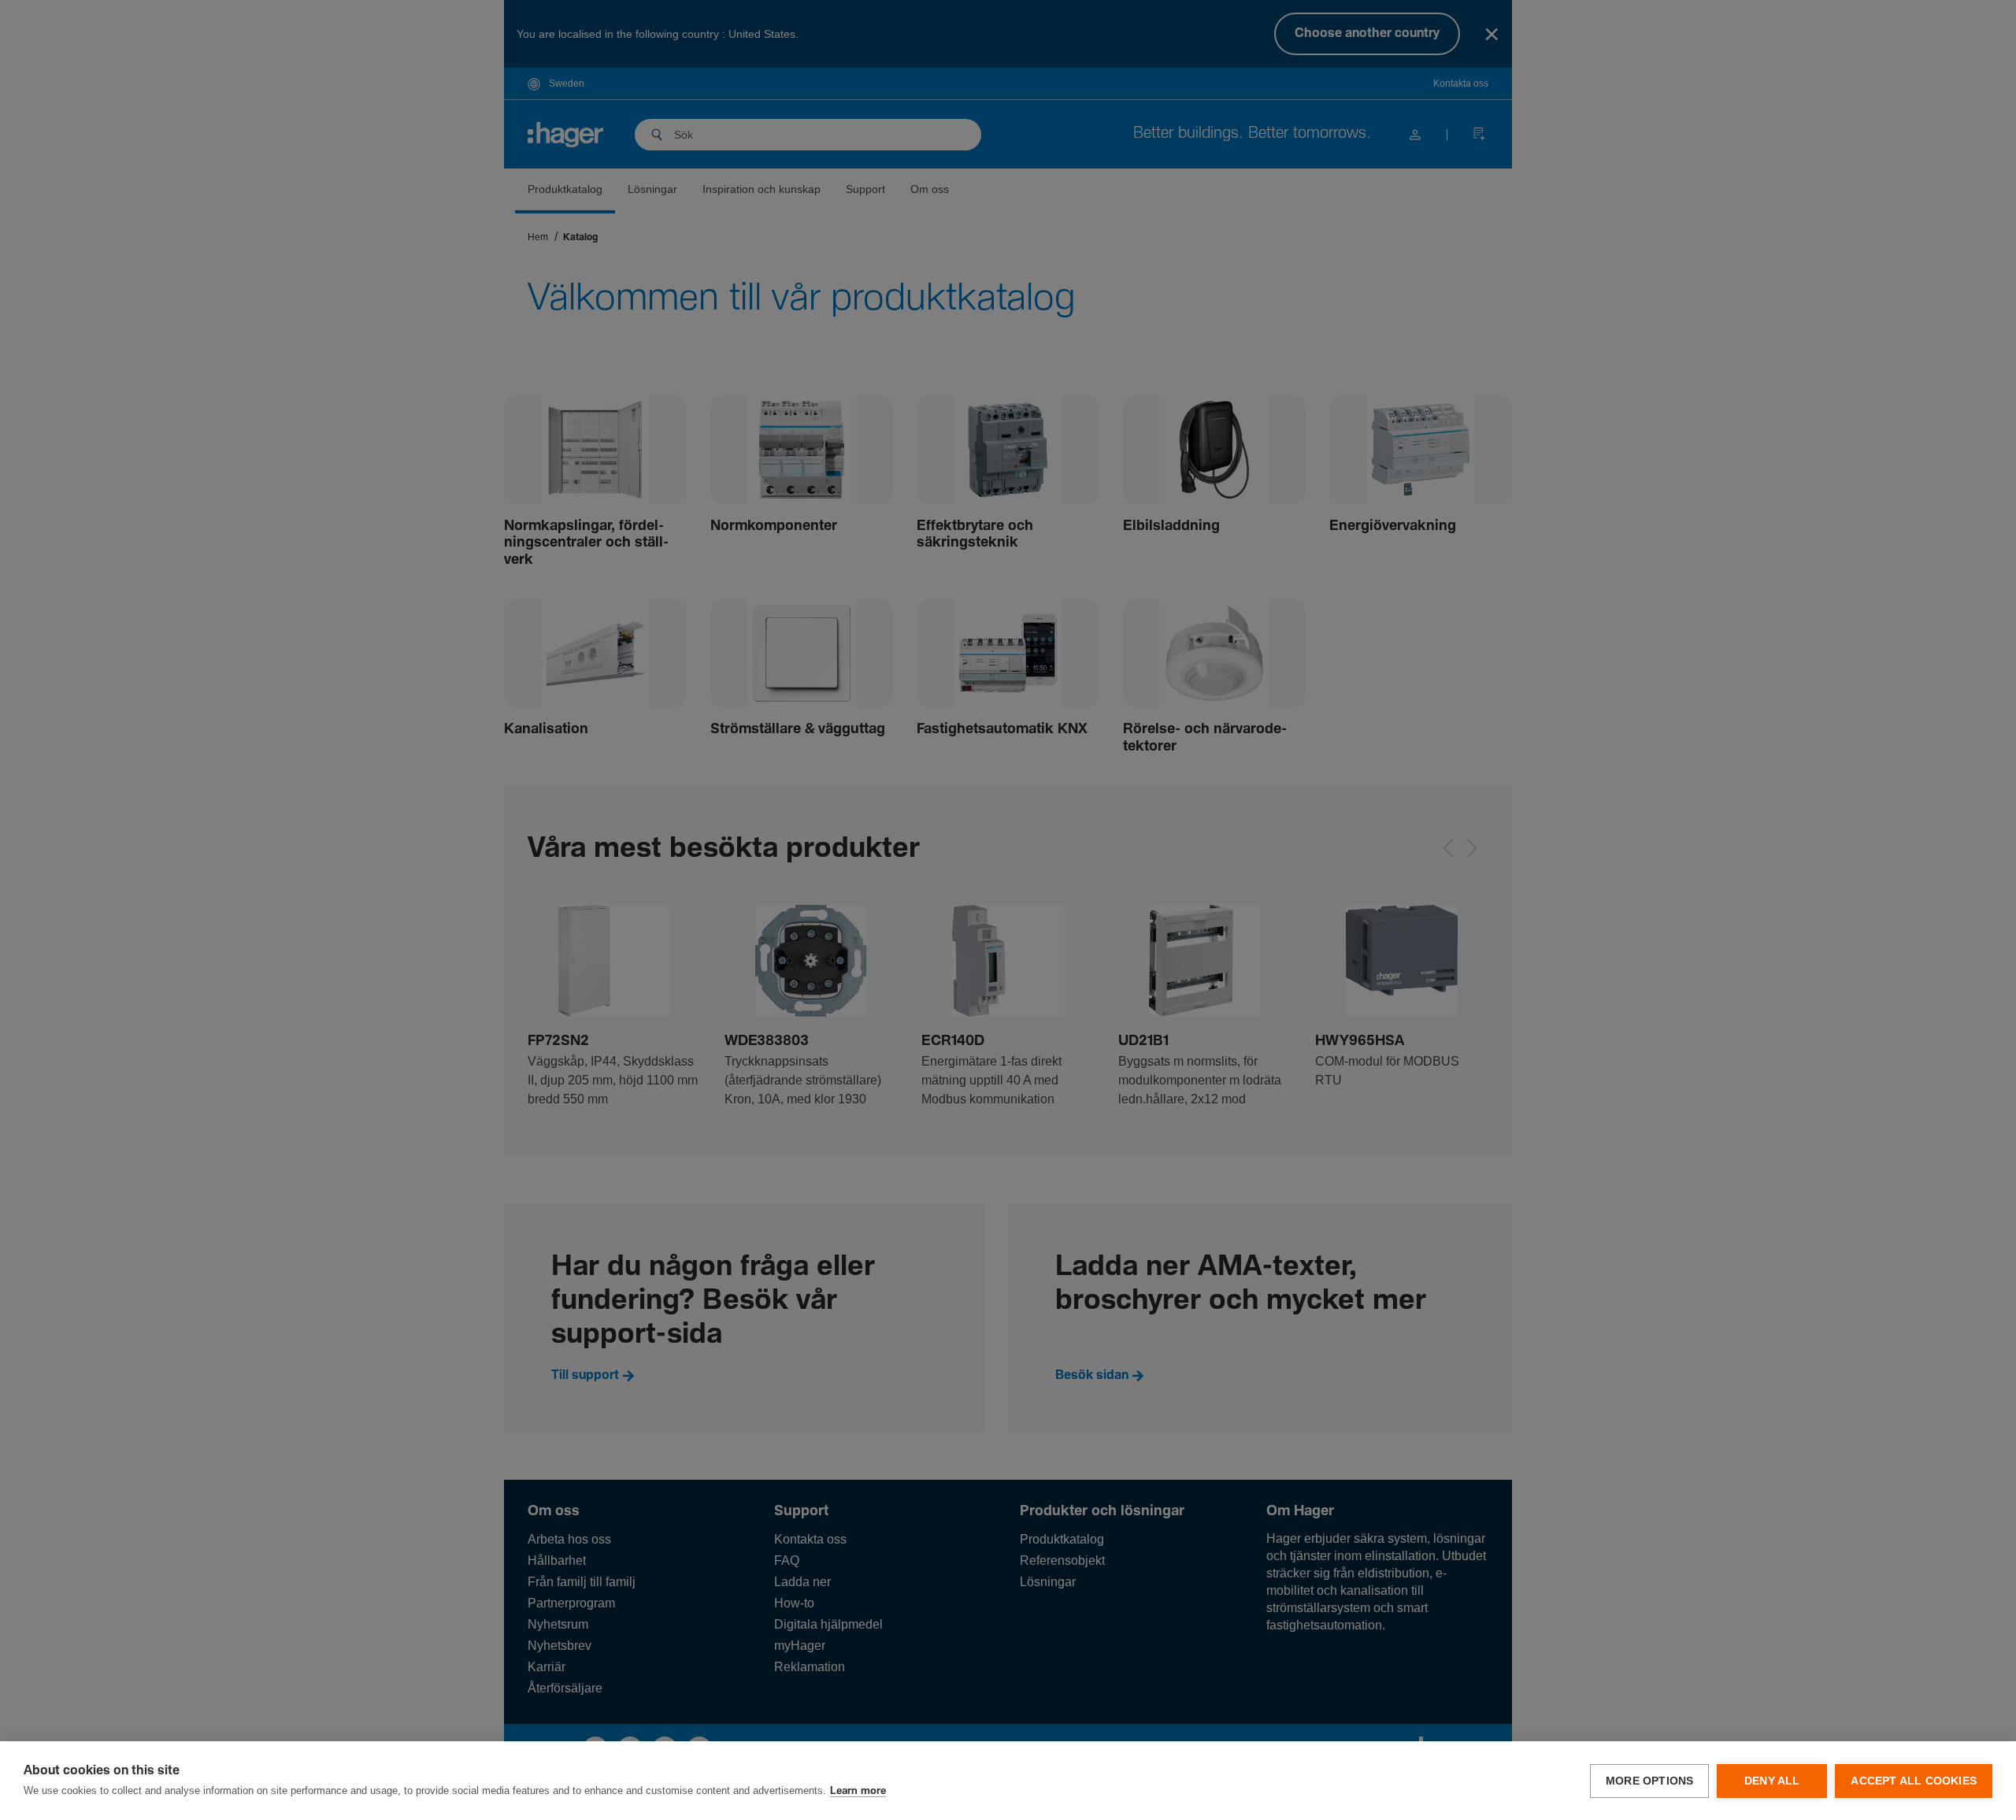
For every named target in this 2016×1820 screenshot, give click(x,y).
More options (1649, 1781)
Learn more (858, 1791)
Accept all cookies (1914, 1781)
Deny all (1772, 1781)
